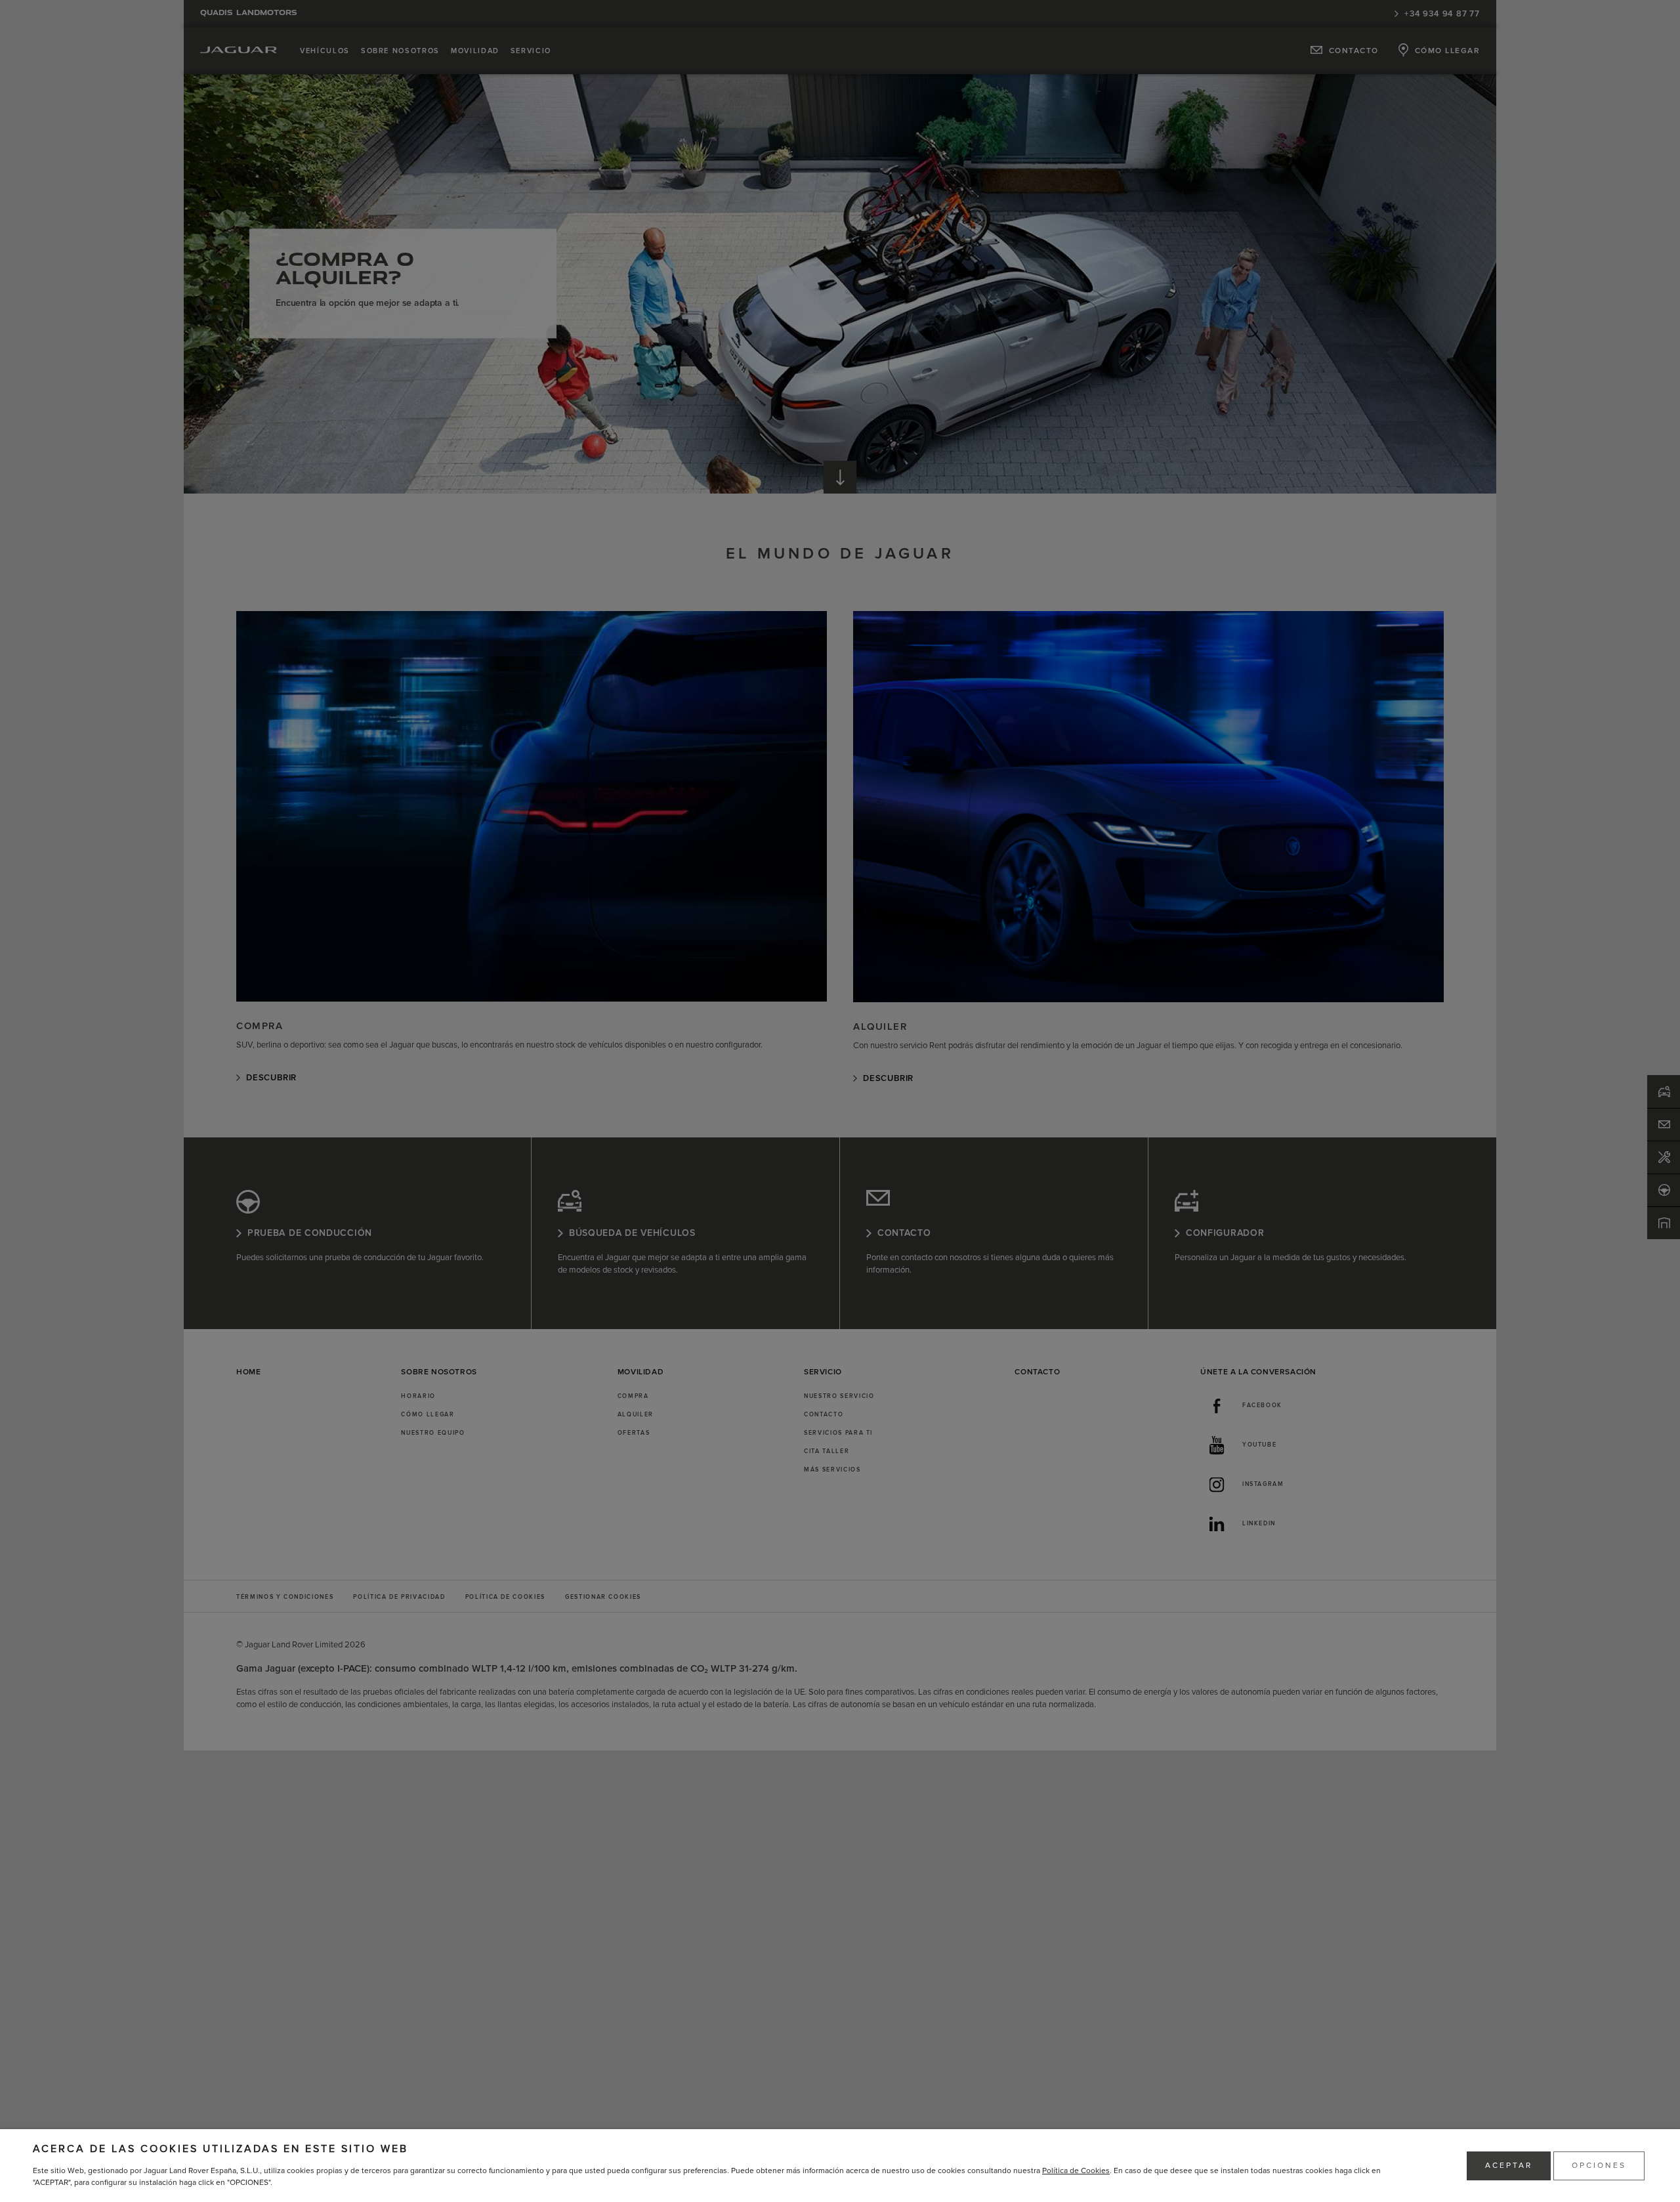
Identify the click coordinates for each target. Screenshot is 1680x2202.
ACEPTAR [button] (1509, 2166)
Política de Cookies (1076, 2171)
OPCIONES (1599, 2166)
